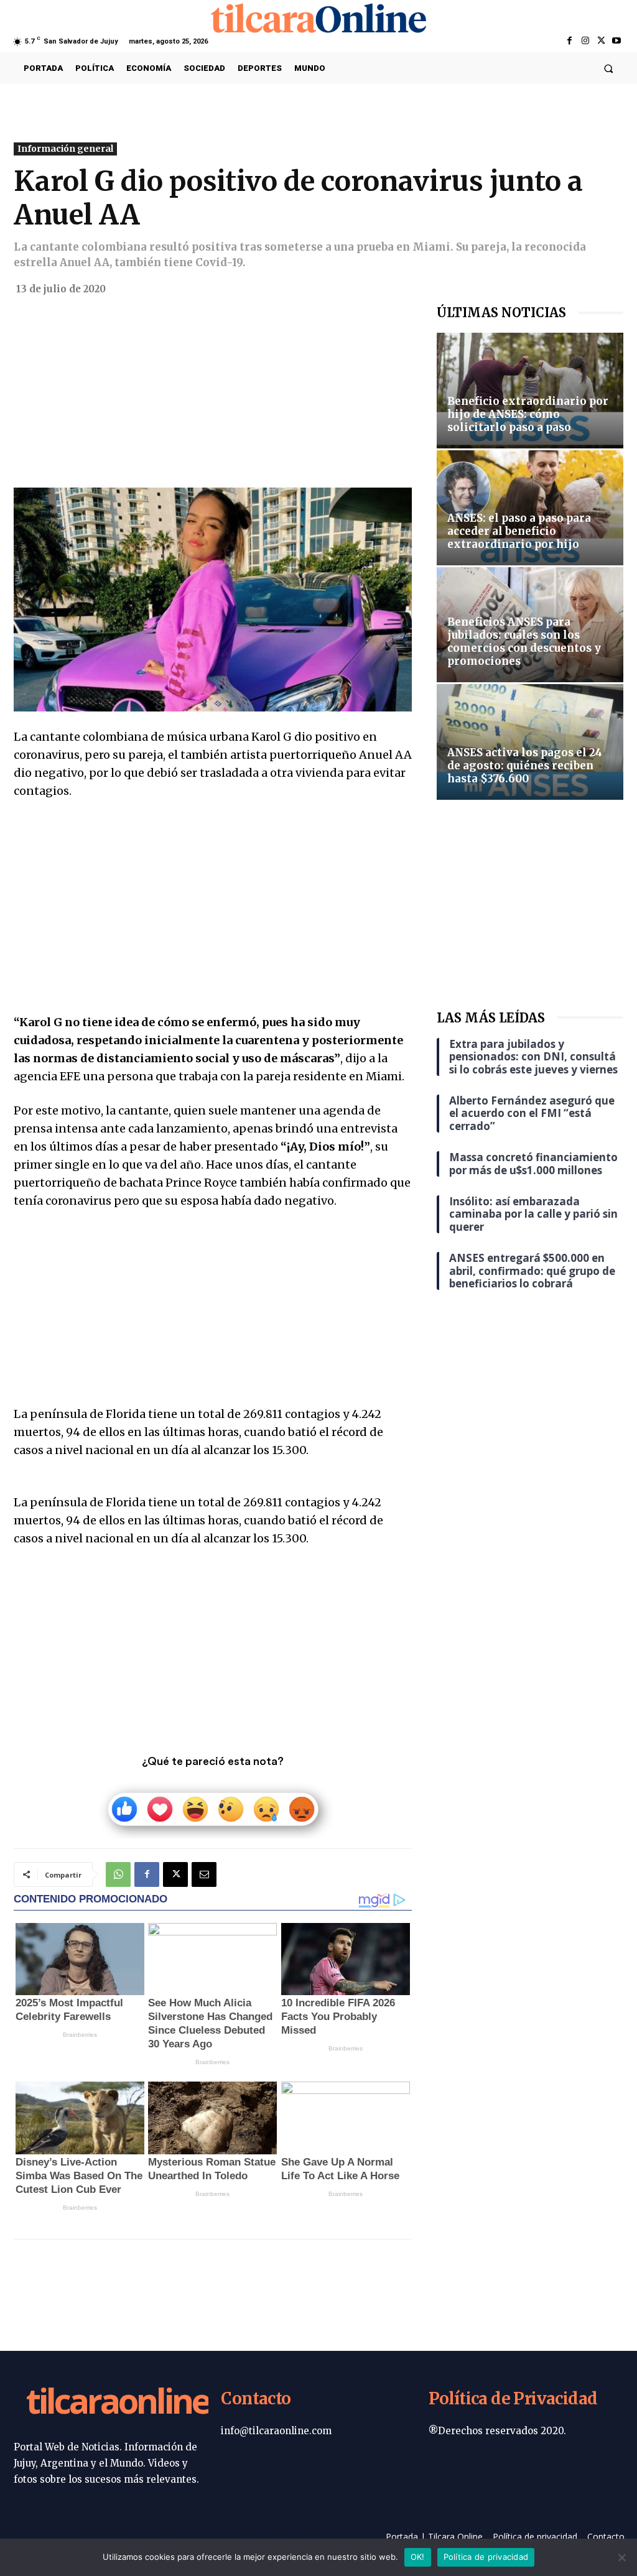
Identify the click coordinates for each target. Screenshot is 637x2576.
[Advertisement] (213, 396)
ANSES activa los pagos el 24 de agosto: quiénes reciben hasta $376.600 (525, 766)
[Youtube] (617, 41)
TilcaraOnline (118, 2403)
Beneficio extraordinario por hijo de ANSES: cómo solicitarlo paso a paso (528, 414)
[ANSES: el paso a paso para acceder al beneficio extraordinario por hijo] (530, 508)
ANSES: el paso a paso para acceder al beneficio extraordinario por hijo (519, 531)
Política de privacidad (486, 2557)
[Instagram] (585, 41)
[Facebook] (570, 41)
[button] (609, 68)
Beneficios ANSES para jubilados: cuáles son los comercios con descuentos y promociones (524, 642)
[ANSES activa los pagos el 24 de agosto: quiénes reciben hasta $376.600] (530, 742)
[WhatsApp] (118, 1874)
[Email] (204, 1874)
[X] (601, 41)
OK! (418, 2557)
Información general (65, 149)
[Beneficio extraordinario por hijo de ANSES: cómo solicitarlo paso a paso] (530, 390)
